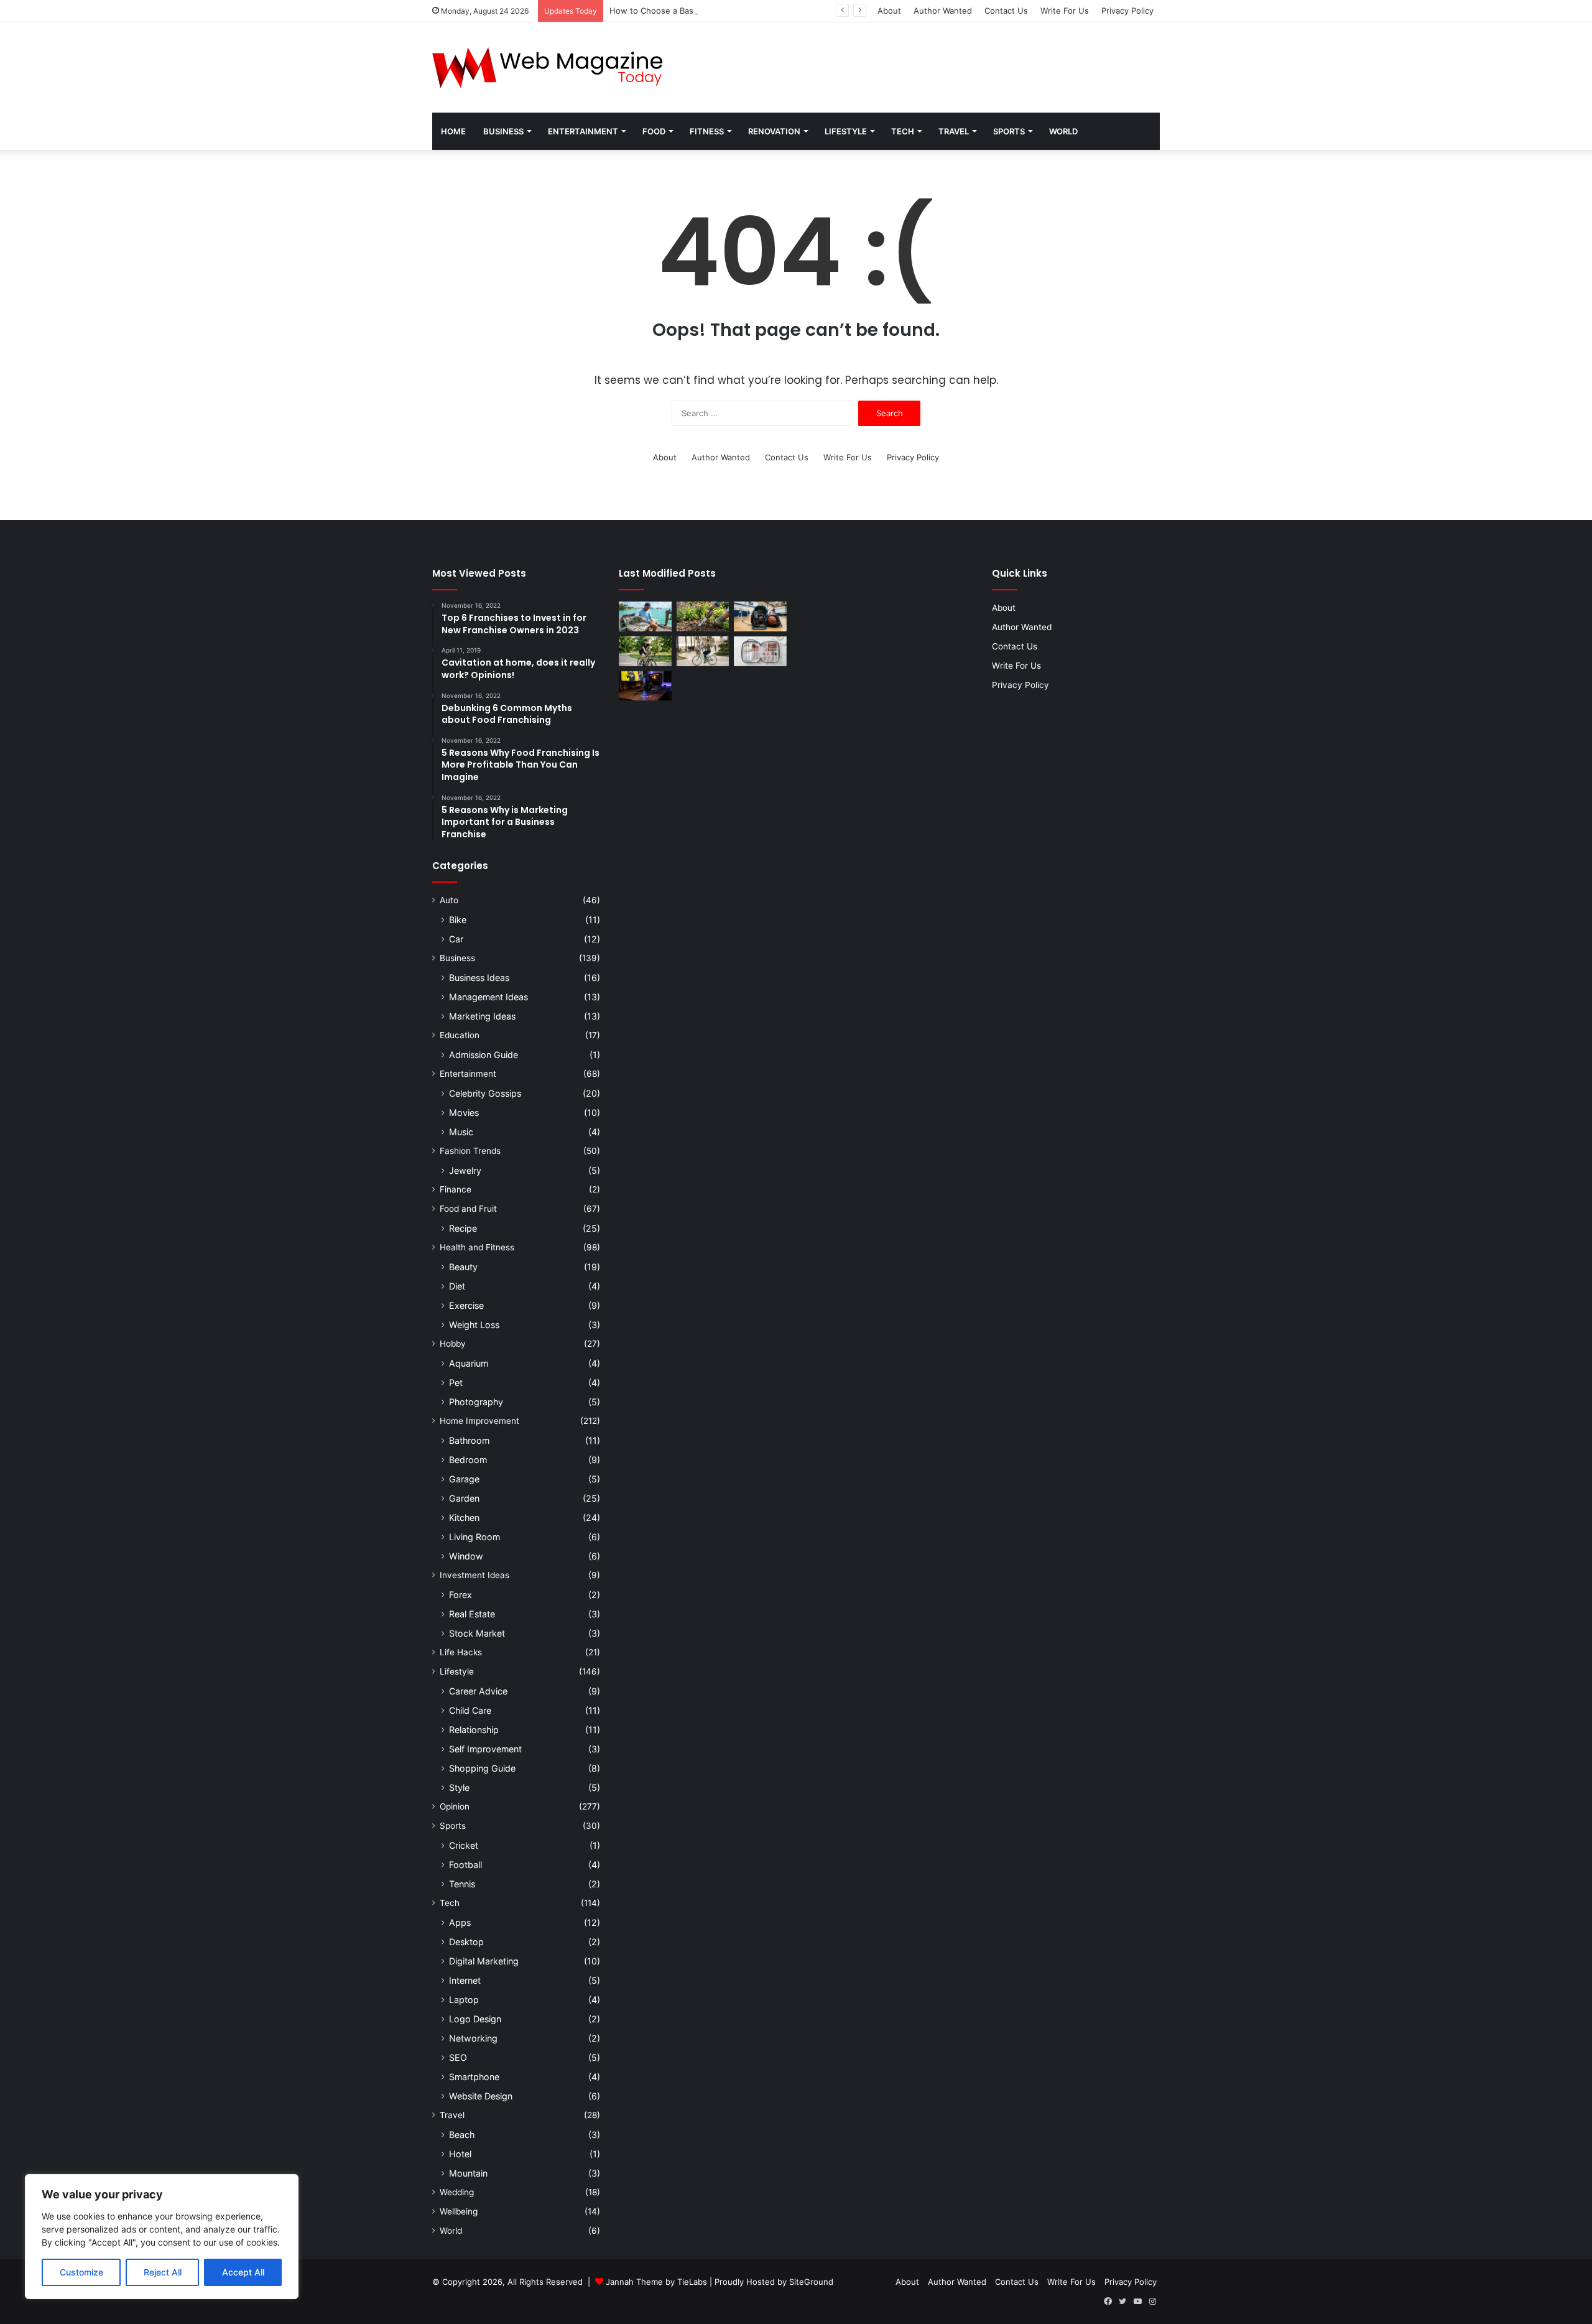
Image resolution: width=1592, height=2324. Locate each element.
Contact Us (1006, 11)
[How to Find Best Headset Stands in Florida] (645, 686)
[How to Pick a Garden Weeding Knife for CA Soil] (703, 616)
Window (466, 1556)
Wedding (457, 2192)
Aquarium (469, 1363)
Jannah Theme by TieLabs (656, 2282)
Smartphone (474, 2077)
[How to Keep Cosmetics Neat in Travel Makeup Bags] (760, 651)
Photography (476, 1402)
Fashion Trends (470, 1151)
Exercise (466, 1305)
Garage (464, 1479)
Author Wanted (943, 11)
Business (503, 131)
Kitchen (464, 1518)
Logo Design (475, 2019)
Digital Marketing (484, 1961)
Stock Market (477, 1633)
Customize (81, 2272)
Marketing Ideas (482, 1016)
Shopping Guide (482, 1768)
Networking (473, 2038)
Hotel (460, 2154)
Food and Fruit (468, 1209)
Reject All (163, 2272)
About (889, 11)
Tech (903, 131)
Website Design (481, 2096)
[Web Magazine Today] (547, 67)
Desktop (466, 1942)
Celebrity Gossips (485, 1093)
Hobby (453, 1344)
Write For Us (1065, 11)
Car (456, 939)
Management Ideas (488, 997)
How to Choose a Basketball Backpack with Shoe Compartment (732, 11)
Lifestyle (846, 131)
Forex (460, 1595)
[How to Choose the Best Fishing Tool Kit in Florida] (645, 616)
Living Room (474, 1537)
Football (465, 1865)
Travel (954, 131)
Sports (1009, 131)
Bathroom (469, 1440)
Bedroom (468, 1460)
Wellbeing (459, 2211)
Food (654, 131)
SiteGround (811, 2282)
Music (461, 1132)
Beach (462, 2135)
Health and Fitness (477, 1247)
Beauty (463, 1267)
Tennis (462, 1884)
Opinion (455, 1806)
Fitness (707, 131)
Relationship (474, 1730)
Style (459, 1787)
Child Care (470, 1710)
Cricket (464, 1845)
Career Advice (478, 1691)
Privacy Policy (1127, 11)
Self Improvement (485, 1749)
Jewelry (465, 1170)
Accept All (243, 2272)
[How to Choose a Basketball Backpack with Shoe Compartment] (760, 616)
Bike (458, 920)
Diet (457, 1286)
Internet (465, 1980)
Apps (460, 1922)
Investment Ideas (474, 1575)
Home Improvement (479, 1421)
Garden (464, 1498)
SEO (458, 2057)
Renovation (774, 131)
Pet (456, 1383)
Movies (464, 1113)
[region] (162, 2237)
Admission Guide (484, 1055)
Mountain (468, 2173)
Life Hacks (461, 1652)
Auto (449, 900)
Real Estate (472, 1614)
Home (453, 131)
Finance (456, 1189)
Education (460, 1035)
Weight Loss (474, 1325)
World (1063, 131)
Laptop (464, 2000)
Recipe (463, 1228)
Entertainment (583, 131)
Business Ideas (479, 978)
